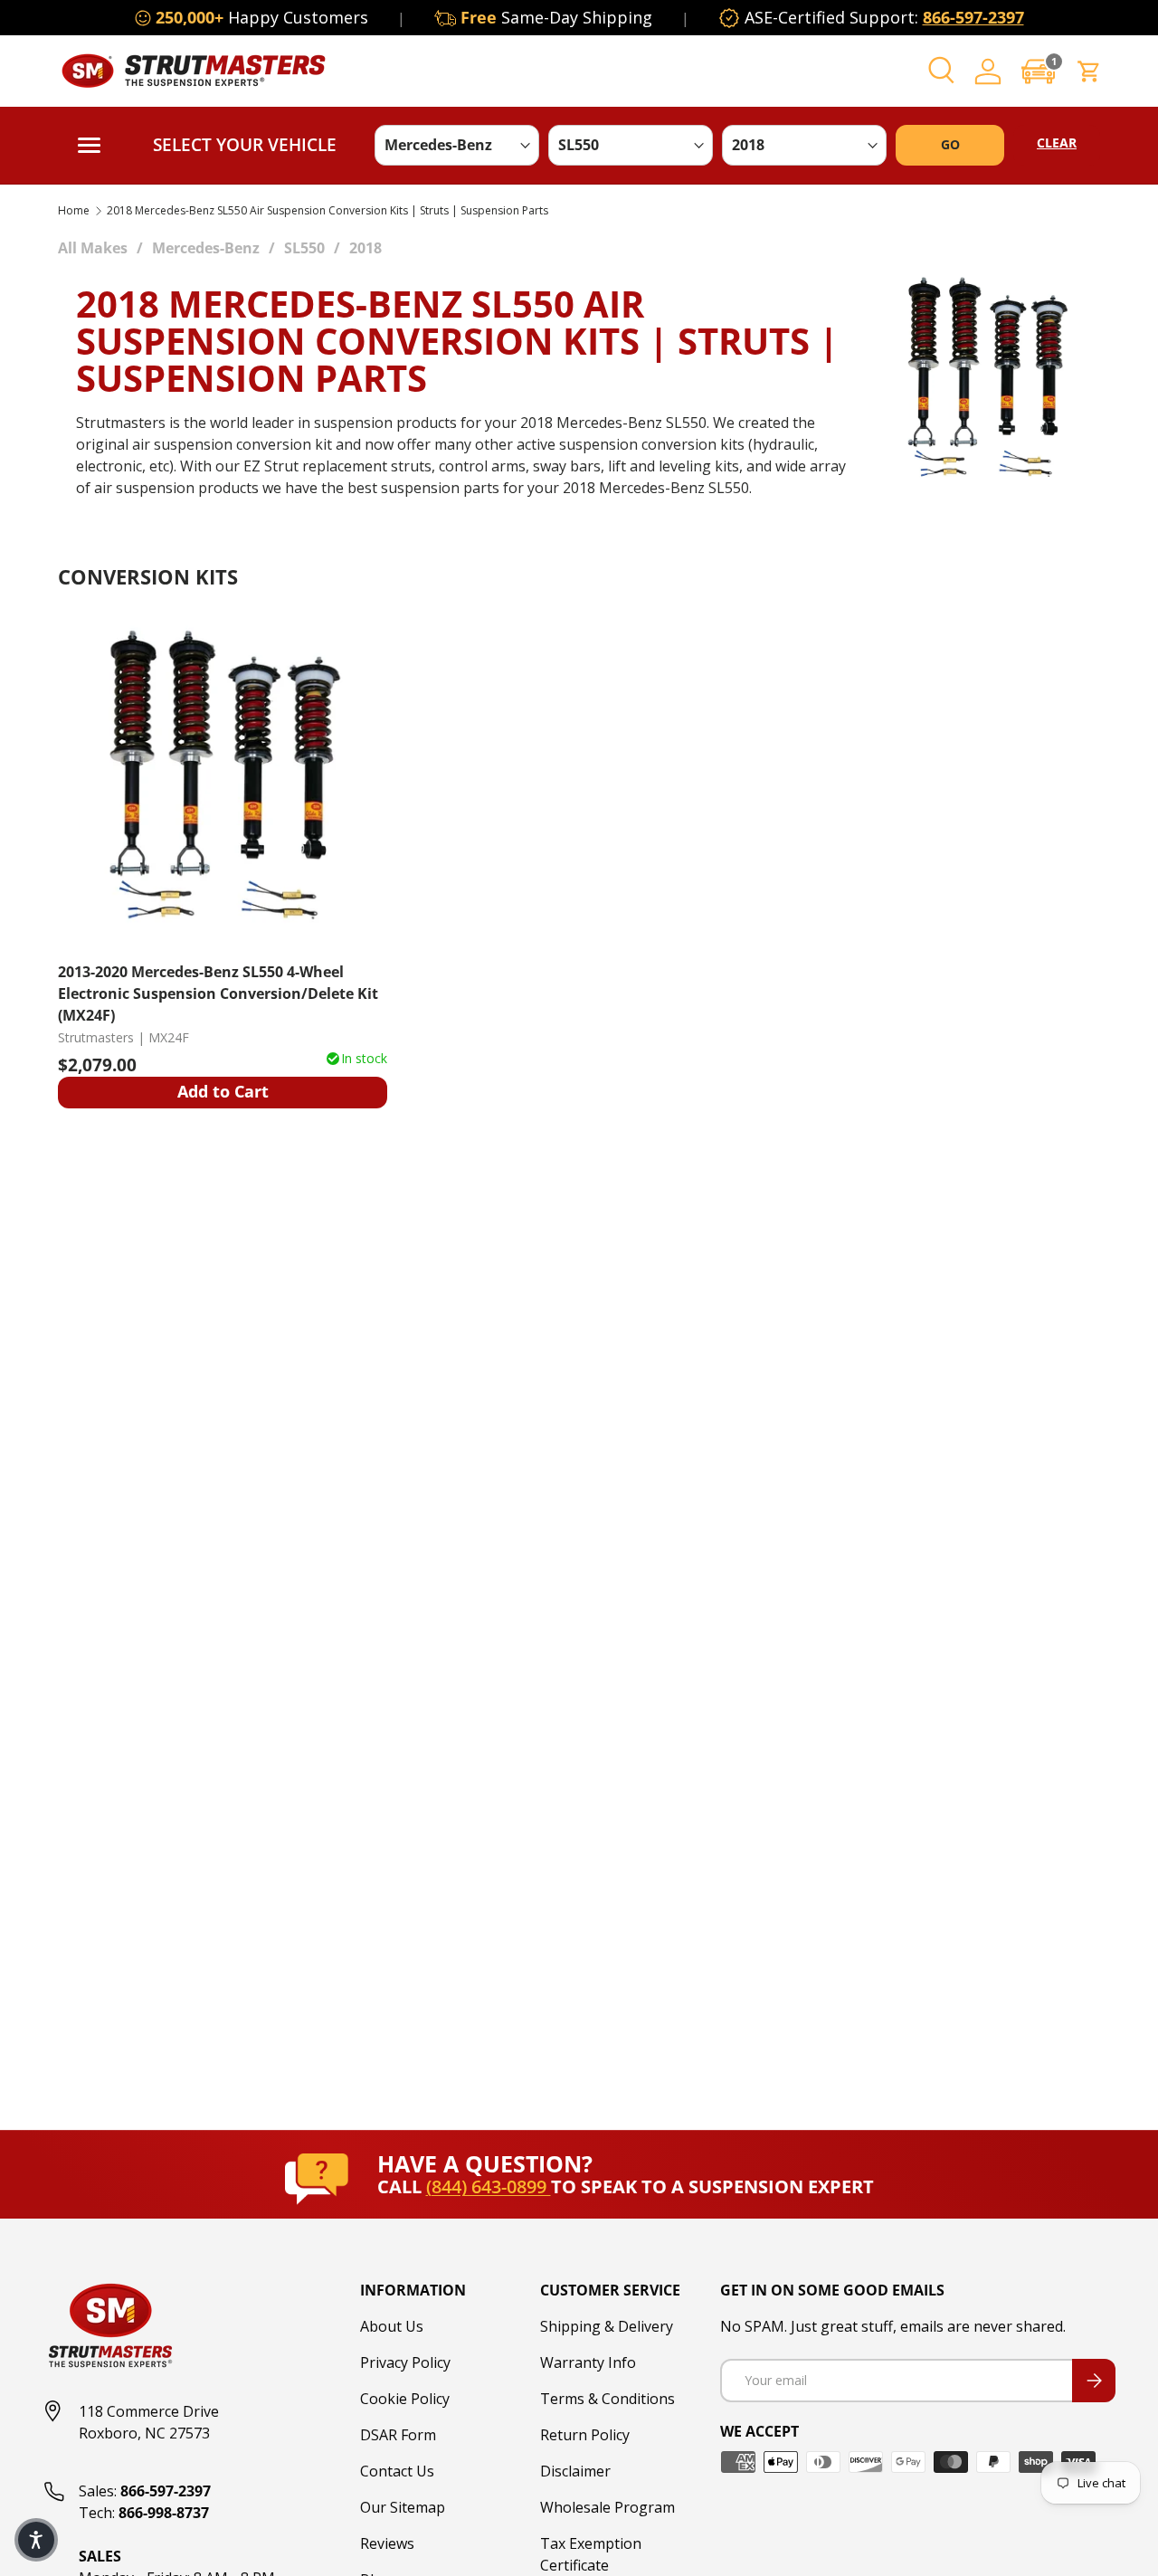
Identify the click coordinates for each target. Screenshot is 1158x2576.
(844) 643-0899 (489, 2186)
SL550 (304, 248)
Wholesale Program (607, 2507)
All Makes (93, 248)
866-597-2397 (973, 17)
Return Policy (585, 2435)
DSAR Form (398, 2435)
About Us (392, 2326)
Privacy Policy (405, 2362)
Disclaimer (575, 2471)
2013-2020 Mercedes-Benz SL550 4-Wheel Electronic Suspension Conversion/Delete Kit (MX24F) (218, 993)
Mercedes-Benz (206, 248)
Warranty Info (588, 2362)
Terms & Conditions (607, 2399)
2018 (365, 248)
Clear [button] (1057, 143)
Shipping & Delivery (607, 2326)
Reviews (387, 2543)
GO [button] (950, 144)
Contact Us (397, 2471)
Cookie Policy (405, 2399)
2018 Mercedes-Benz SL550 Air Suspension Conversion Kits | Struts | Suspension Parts (327, 211)
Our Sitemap (403, 2507)
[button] (1039, 71)
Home (74, 211)
